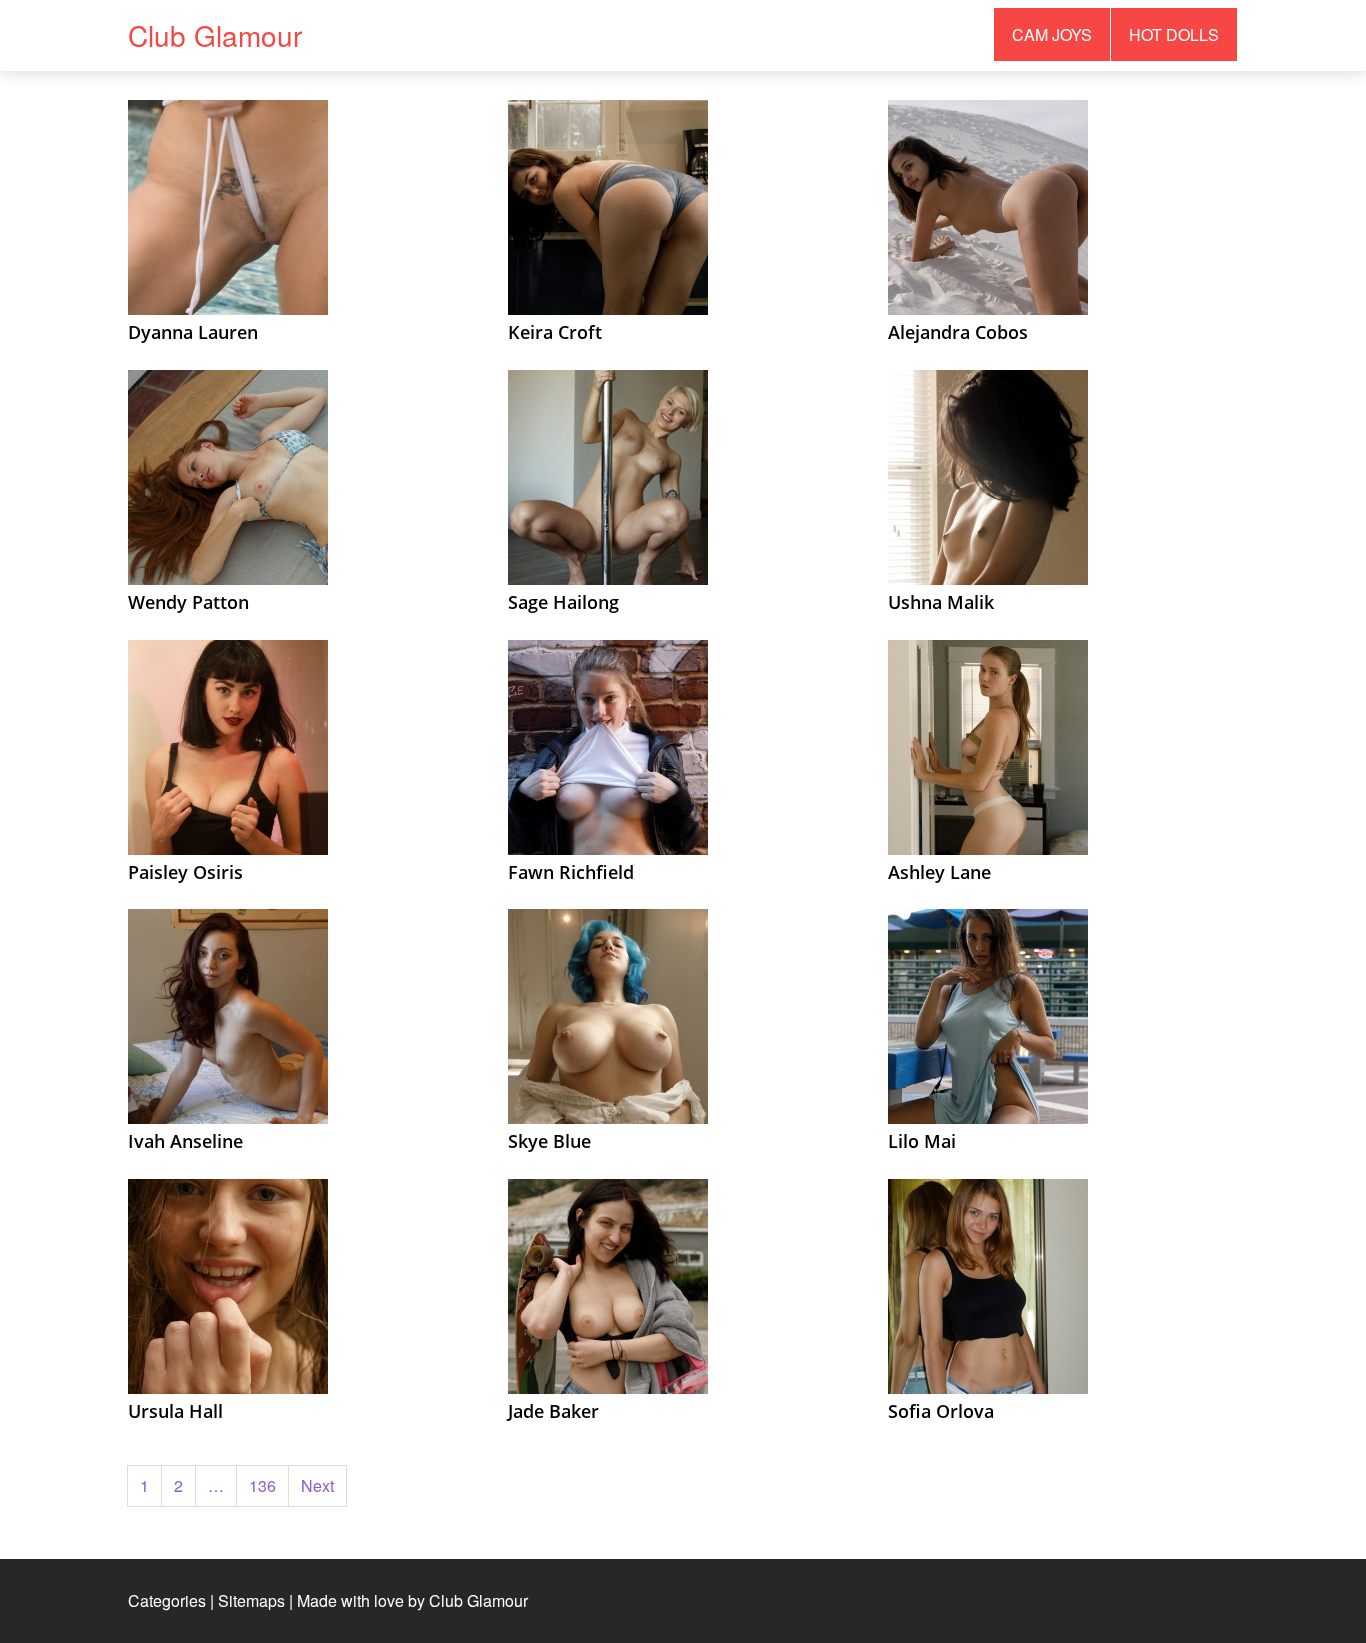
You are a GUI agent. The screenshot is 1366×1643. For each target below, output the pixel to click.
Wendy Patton (188, 602)
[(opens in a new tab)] (228, 205)
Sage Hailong (563, 602)
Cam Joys (1052, 34)
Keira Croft (555, 332)
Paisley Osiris (185, 872)
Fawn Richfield (571, 872)
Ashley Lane (939, 872)
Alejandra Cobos (958, 332)
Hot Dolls (1174, 34)
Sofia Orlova (941, 1411)
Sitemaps (251, 1600)
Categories (167, 1600)
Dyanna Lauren (193, 332)
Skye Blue (549, 1141)
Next (317, 1485)
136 (262, 1485)
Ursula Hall (175, 1411)
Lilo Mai (922, 1141)
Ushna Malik (941, 602)
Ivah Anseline (185, 1141)
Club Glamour (215, 35)
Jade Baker (553, 1411)
